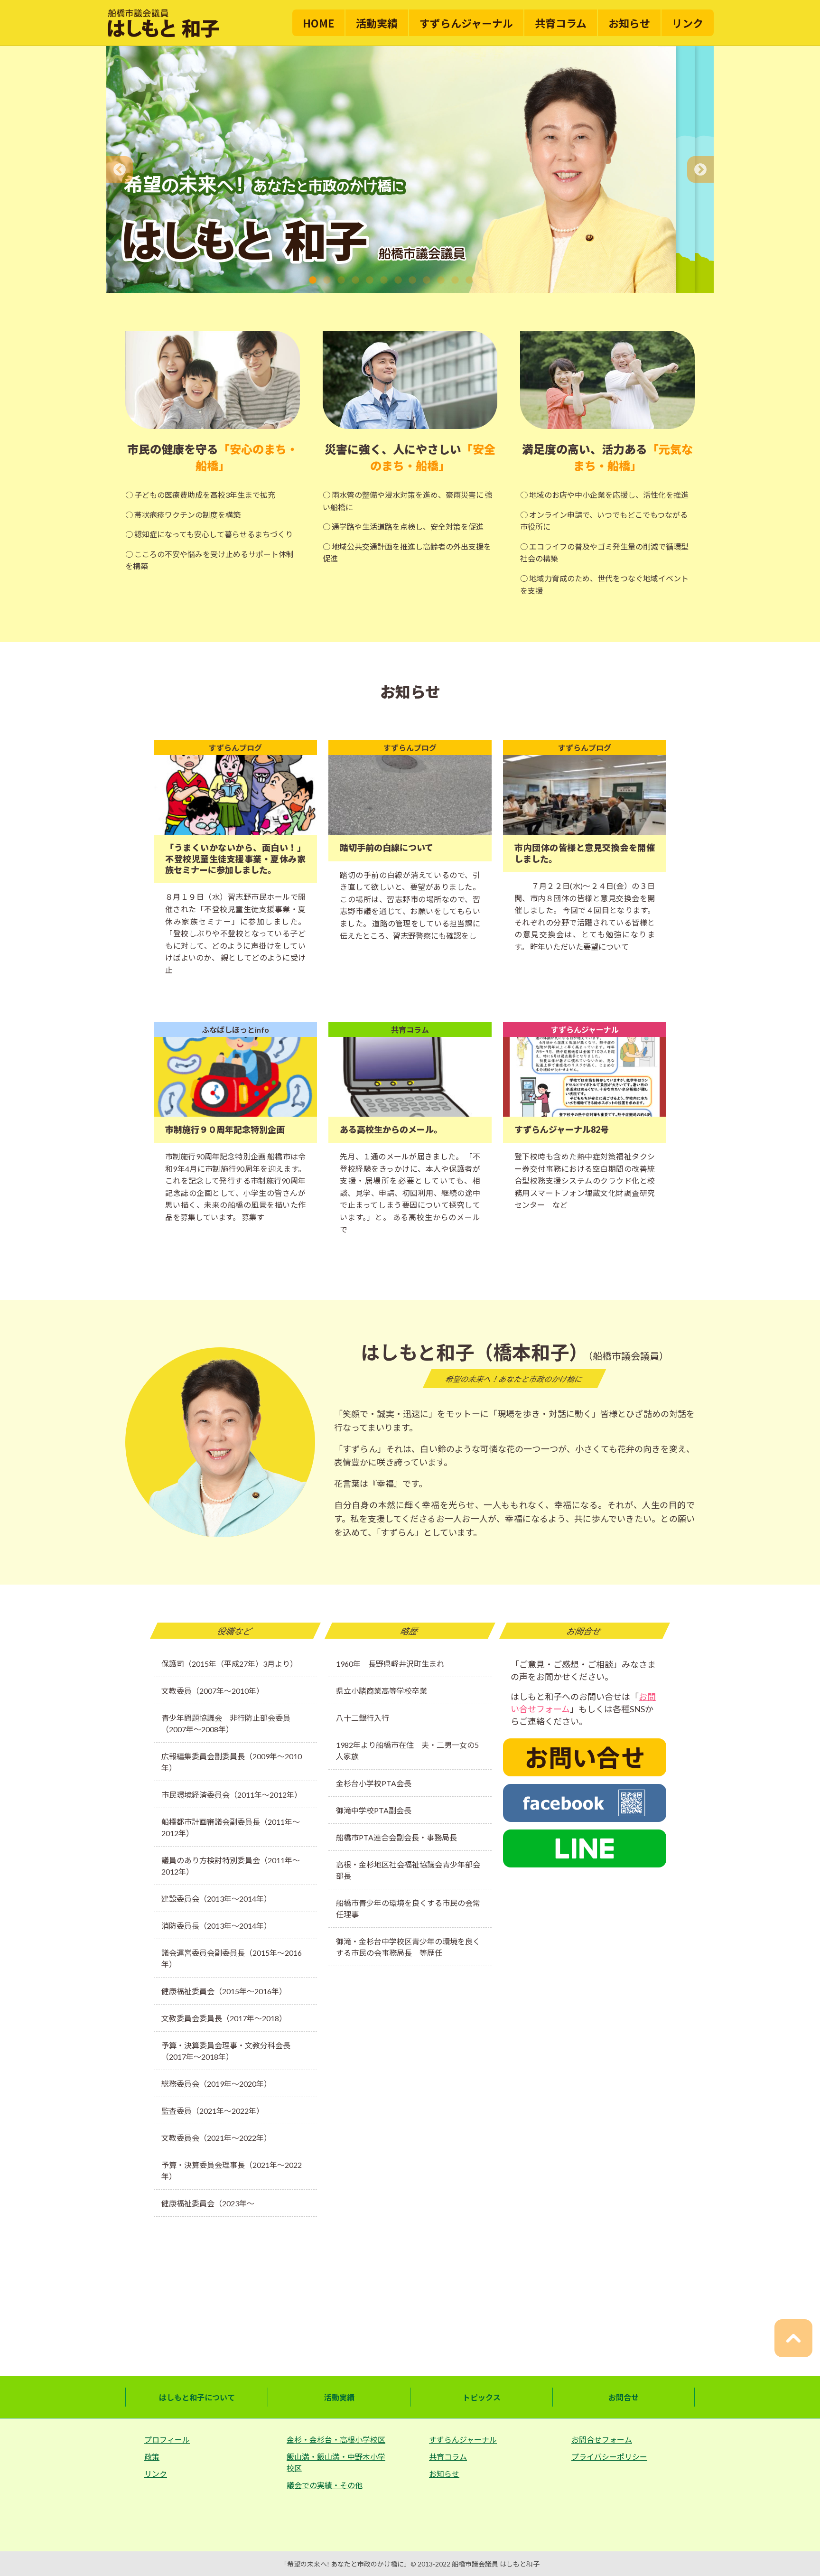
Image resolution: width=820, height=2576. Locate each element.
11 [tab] (455, 280)
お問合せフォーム (602, 2440)
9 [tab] (427, 280)
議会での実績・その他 (325, 2485)
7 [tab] (398, 280)
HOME (318, 23)
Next (700, 169)
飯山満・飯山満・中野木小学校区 (336, 2462)
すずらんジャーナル (466, 23)
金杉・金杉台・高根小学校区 (336, 2440)
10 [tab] (441, 280)
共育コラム (561, 23)
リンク (688, 23)
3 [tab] (341, 280)
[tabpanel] (391, 169)
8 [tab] (412, 280)
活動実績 (377, 23)
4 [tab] (355, 280)
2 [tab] (327, 280)
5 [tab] (370, 280)
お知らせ (629, 23)
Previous (120, 169)
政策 (152, 2457)
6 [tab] (384, 280)
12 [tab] (469, 280)
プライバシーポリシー (609, 2457)
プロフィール (167, 2440)
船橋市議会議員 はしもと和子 (496, 2564)
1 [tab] (313, 280)
